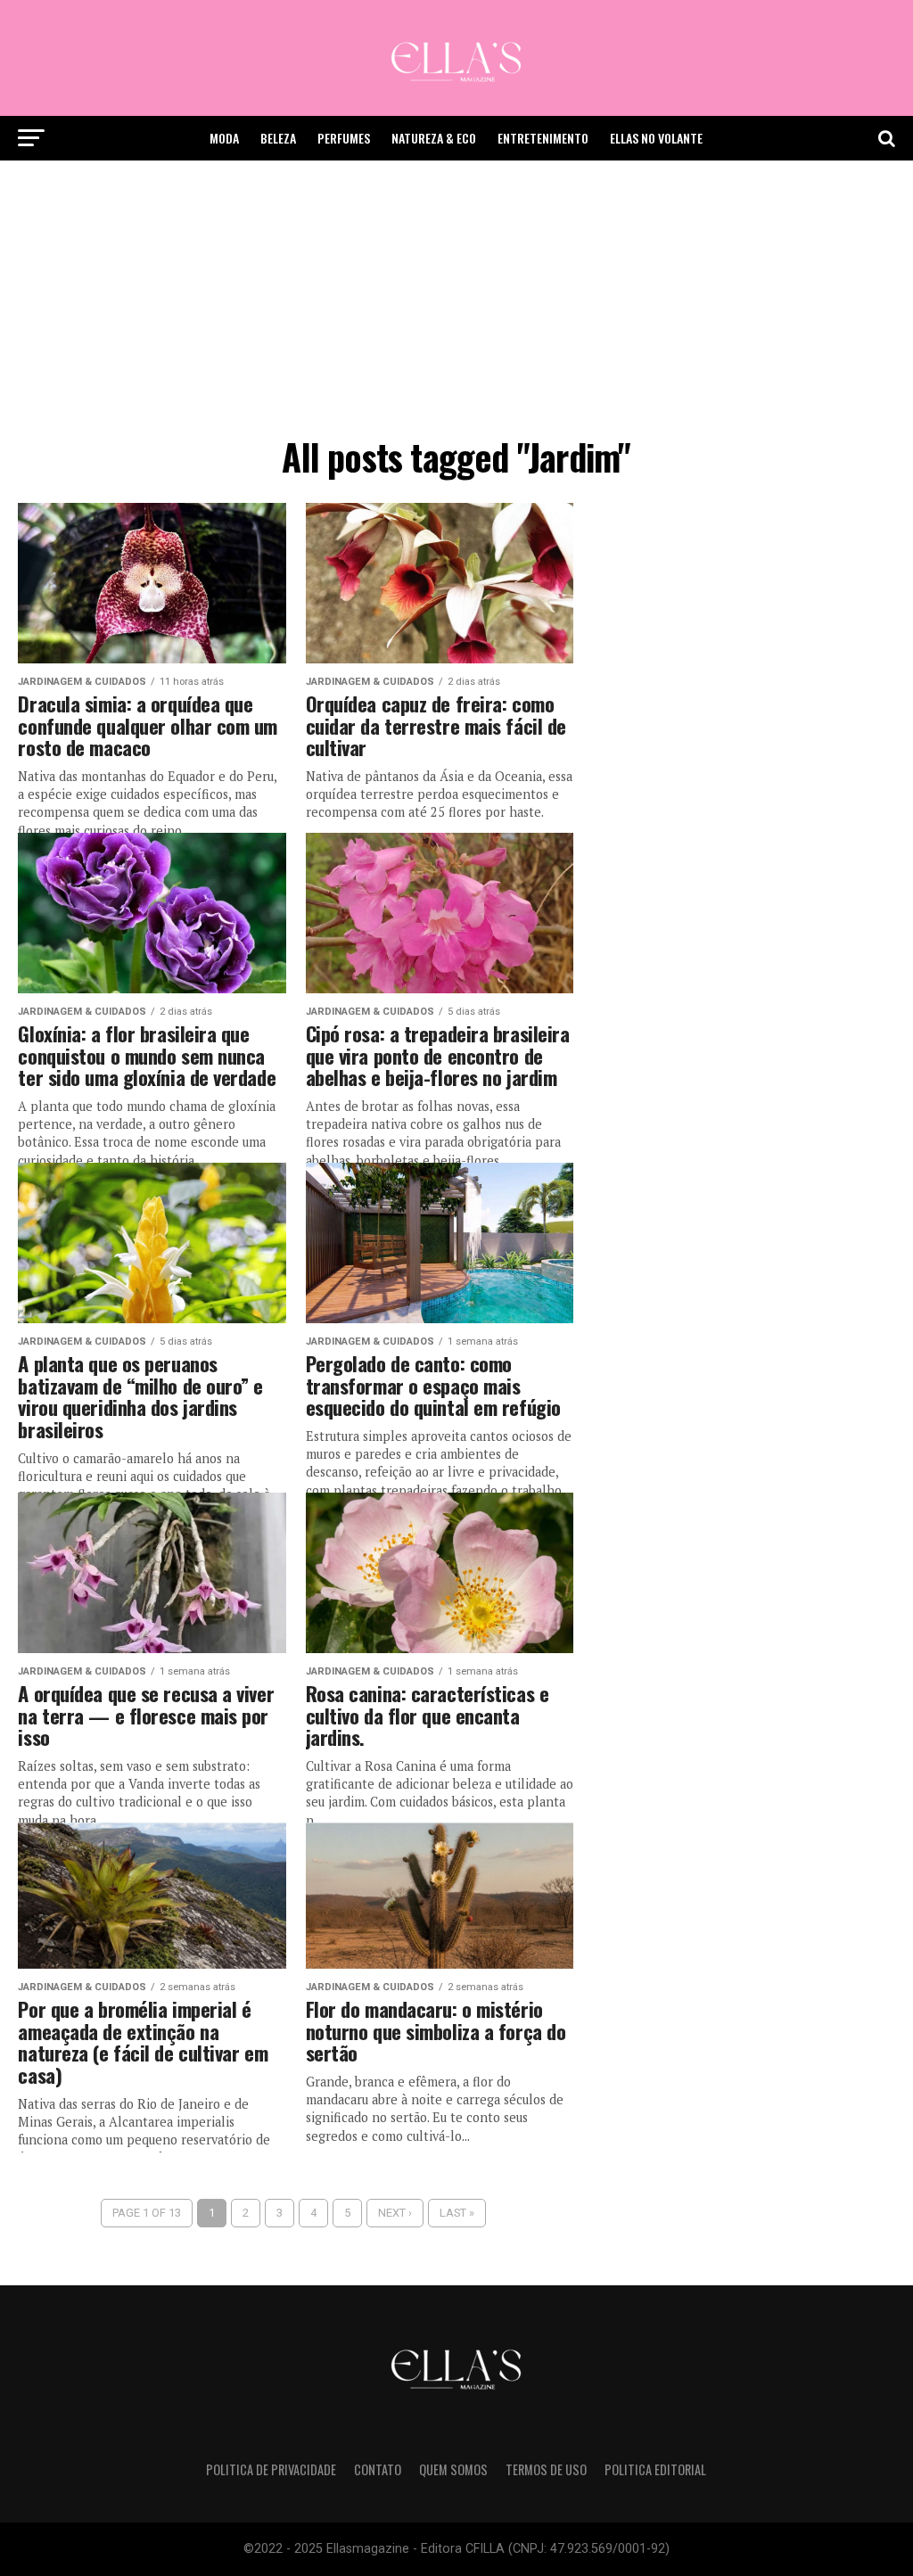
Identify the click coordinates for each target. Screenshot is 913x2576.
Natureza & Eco (434, 138)
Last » (457, 2213)
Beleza (278, 138)
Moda (224, 138)
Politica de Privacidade (271, 2469)
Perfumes (344, 138)
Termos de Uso (546, 2469)
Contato (378, 2469)
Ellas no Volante (656, 138)
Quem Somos (453, 2469)
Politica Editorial (655, 2469)
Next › (395, 2213)
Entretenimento (543, 138)
